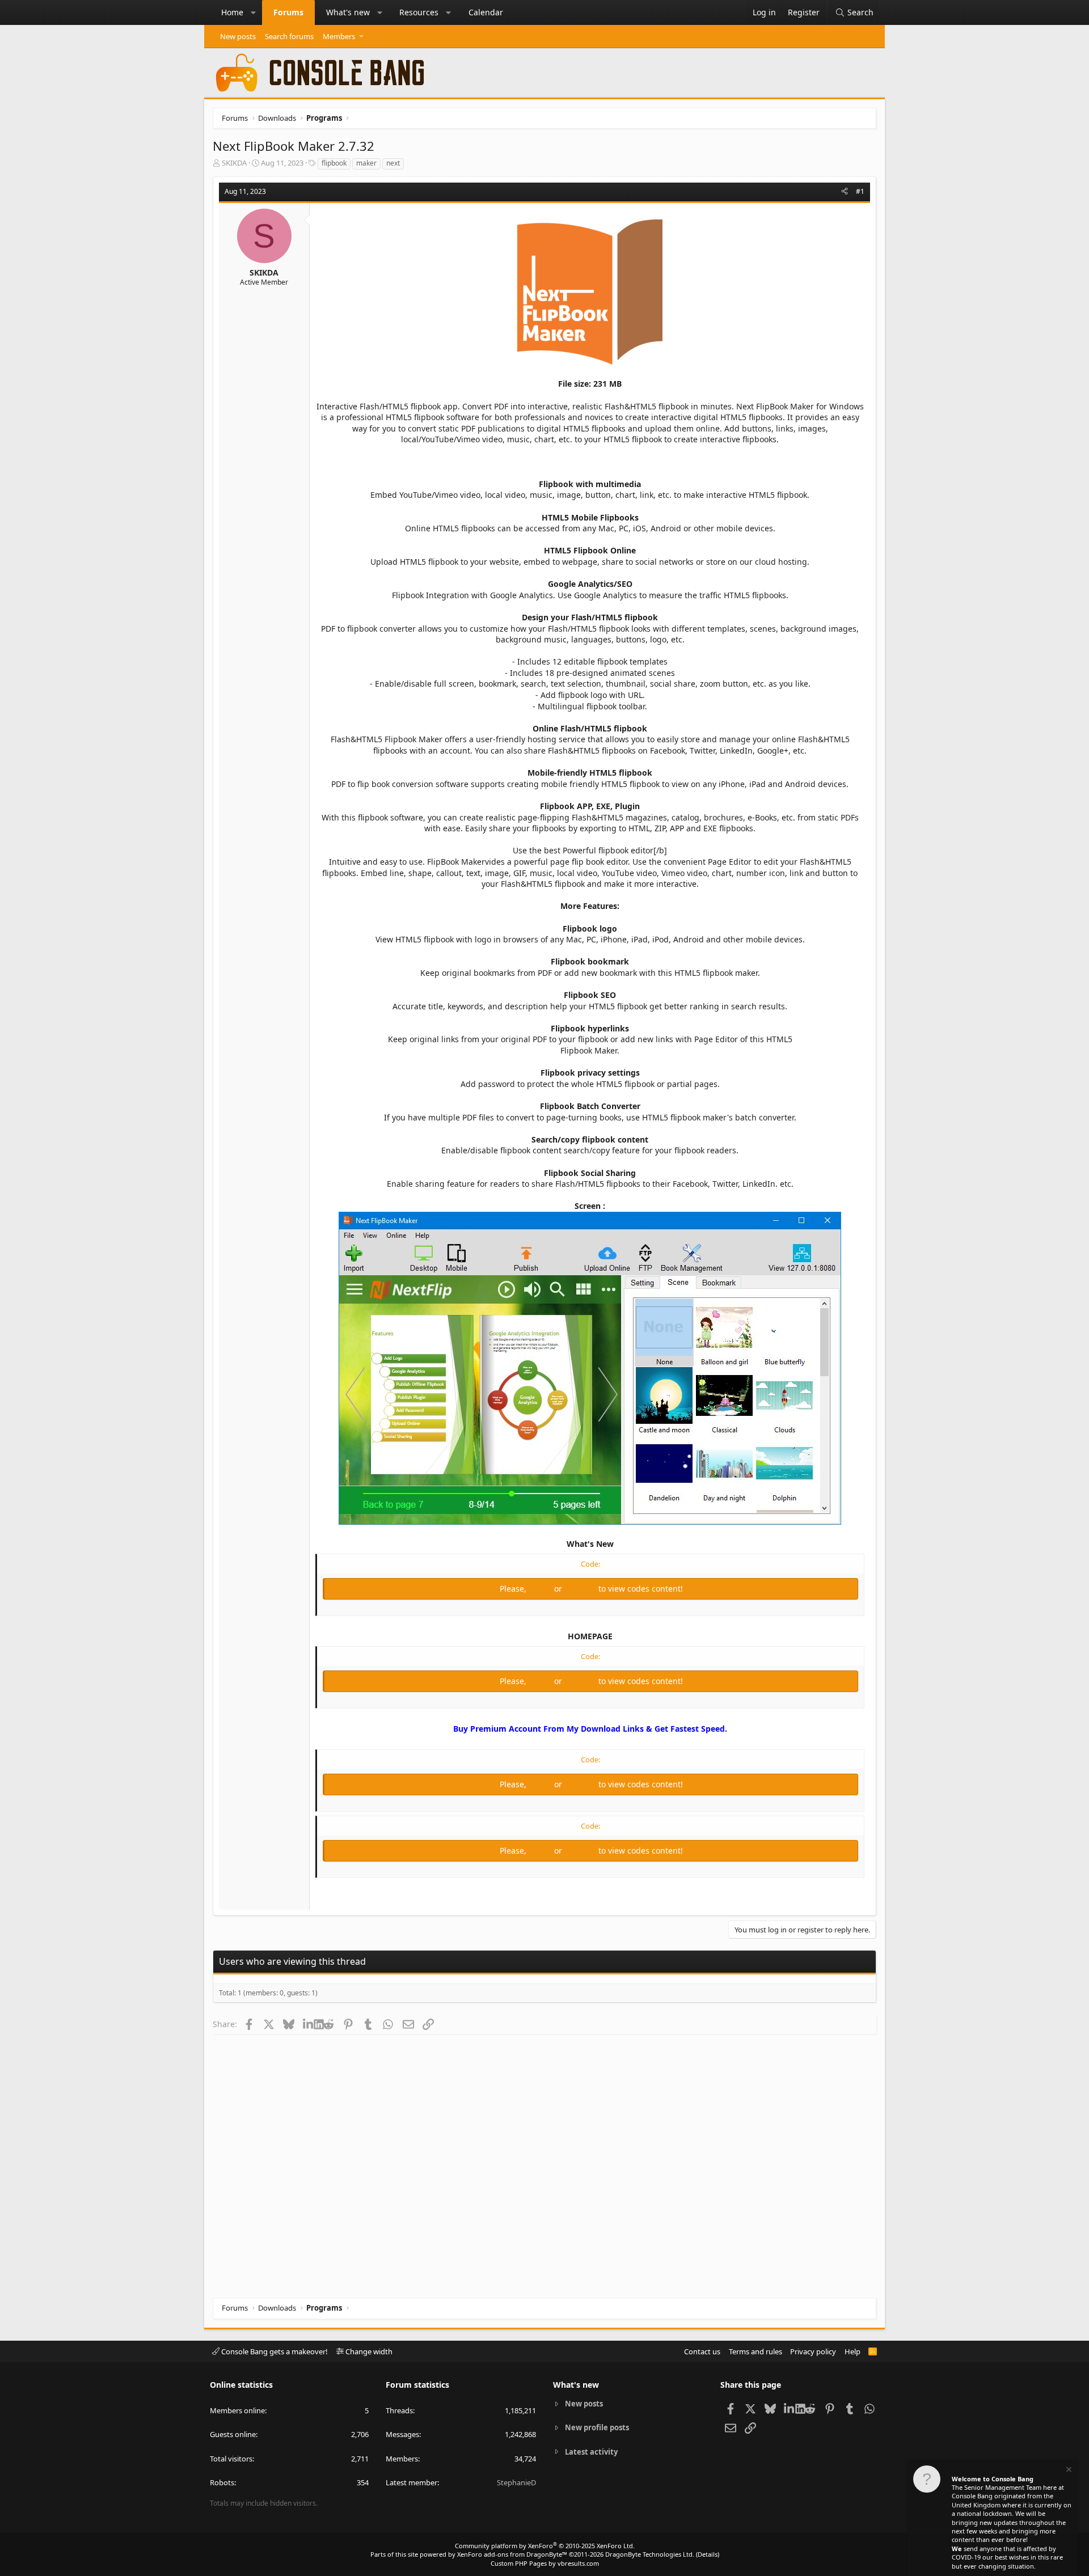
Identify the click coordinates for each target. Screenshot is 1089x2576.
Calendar (486, 12)
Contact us (702, 2351)
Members (339, 36)
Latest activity (591, 2452)
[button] (254, 12)
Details (708, 2554)
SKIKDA (234, 163)
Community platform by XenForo (545, 2546)
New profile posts (597, 2427)
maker (366, 163)
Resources (419, 12)
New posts (238, 36)
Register (581, 1589)
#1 (860, 191)
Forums (288, 12)
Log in (541, 1589)
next (393, 163)
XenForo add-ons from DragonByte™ (512, 2554)
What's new (348, 12)
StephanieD (516, 2482)
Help (852, 2351)
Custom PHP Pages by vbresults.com (545, 2563)
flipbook (334, 163)
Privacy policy (813, 2351)
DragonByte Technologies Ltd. (650, 2554)
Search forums (289, 36)
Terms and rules (755, 2351)
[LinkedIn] (308, 2024)
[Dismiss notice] (1068, 2471)
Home (232, 12)
